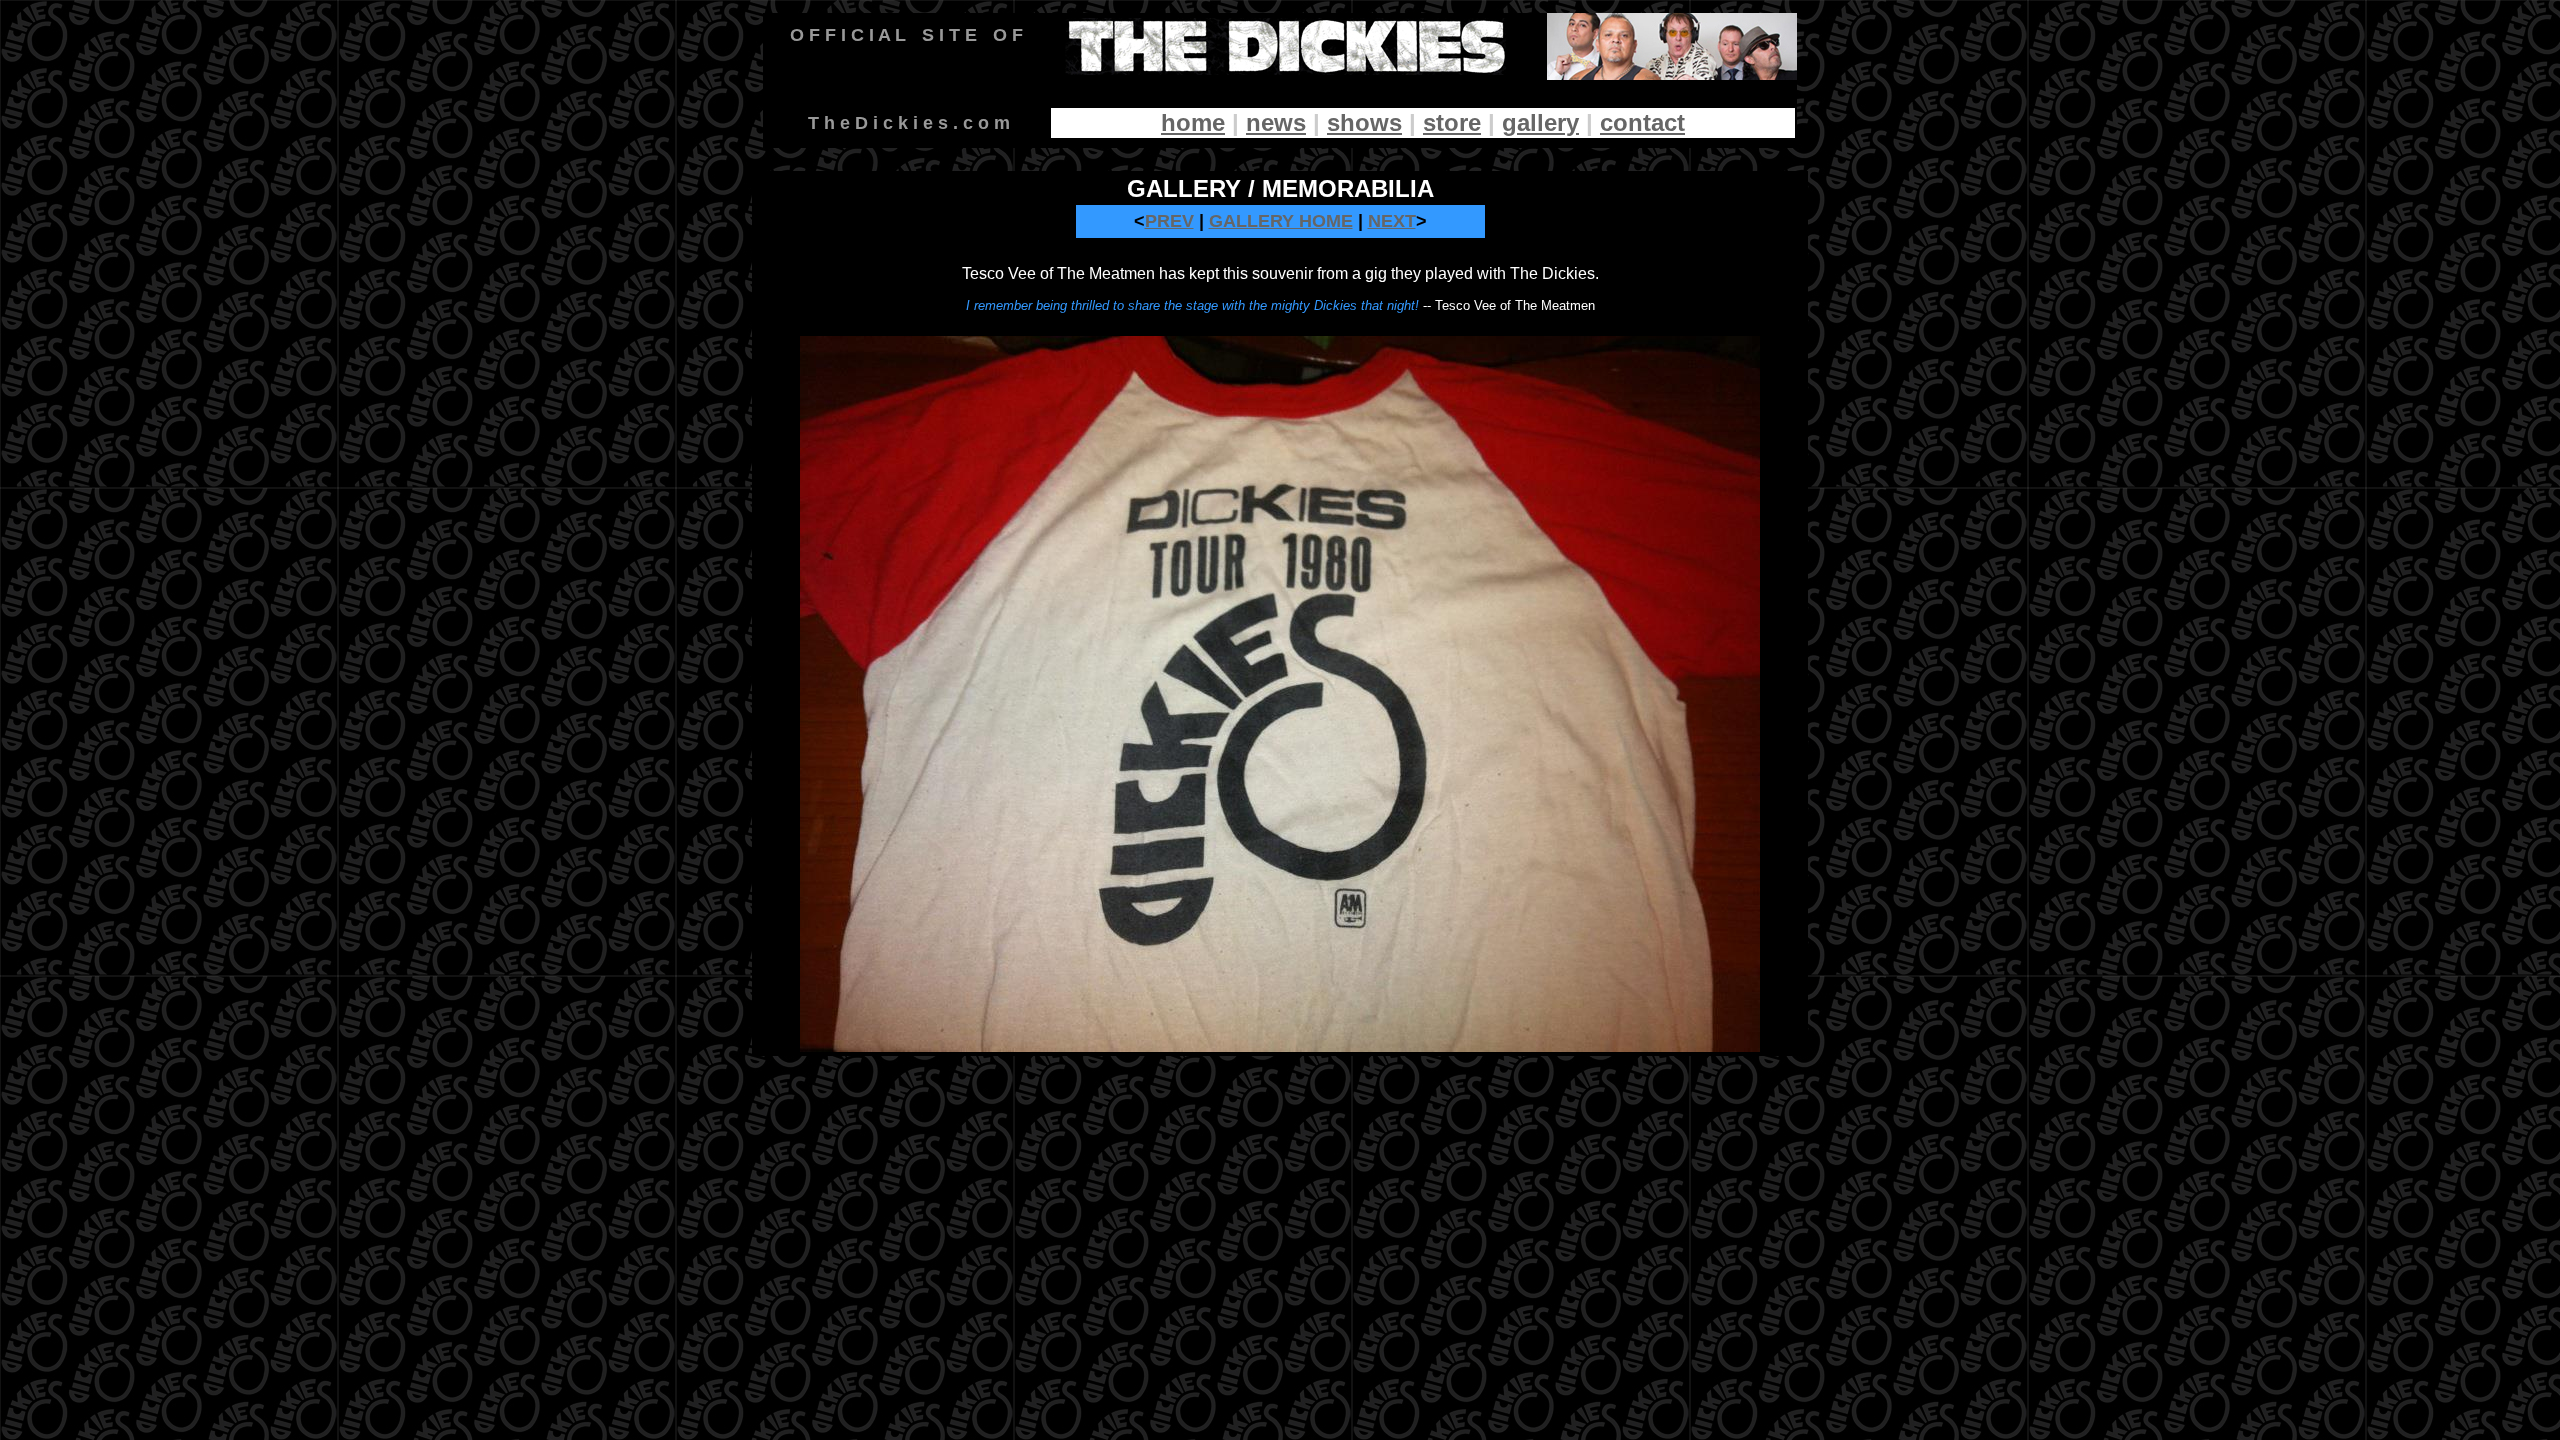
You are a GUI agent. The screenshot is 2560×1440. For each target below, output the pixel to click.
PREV (1169, 221)
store (1452, 122)
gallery (1540, 122)
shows (1364, 122)
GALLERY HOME (1281, 221)
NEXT (1392, 221)
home (1193, 122)
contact (1642, 122)
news (1276, 122)
